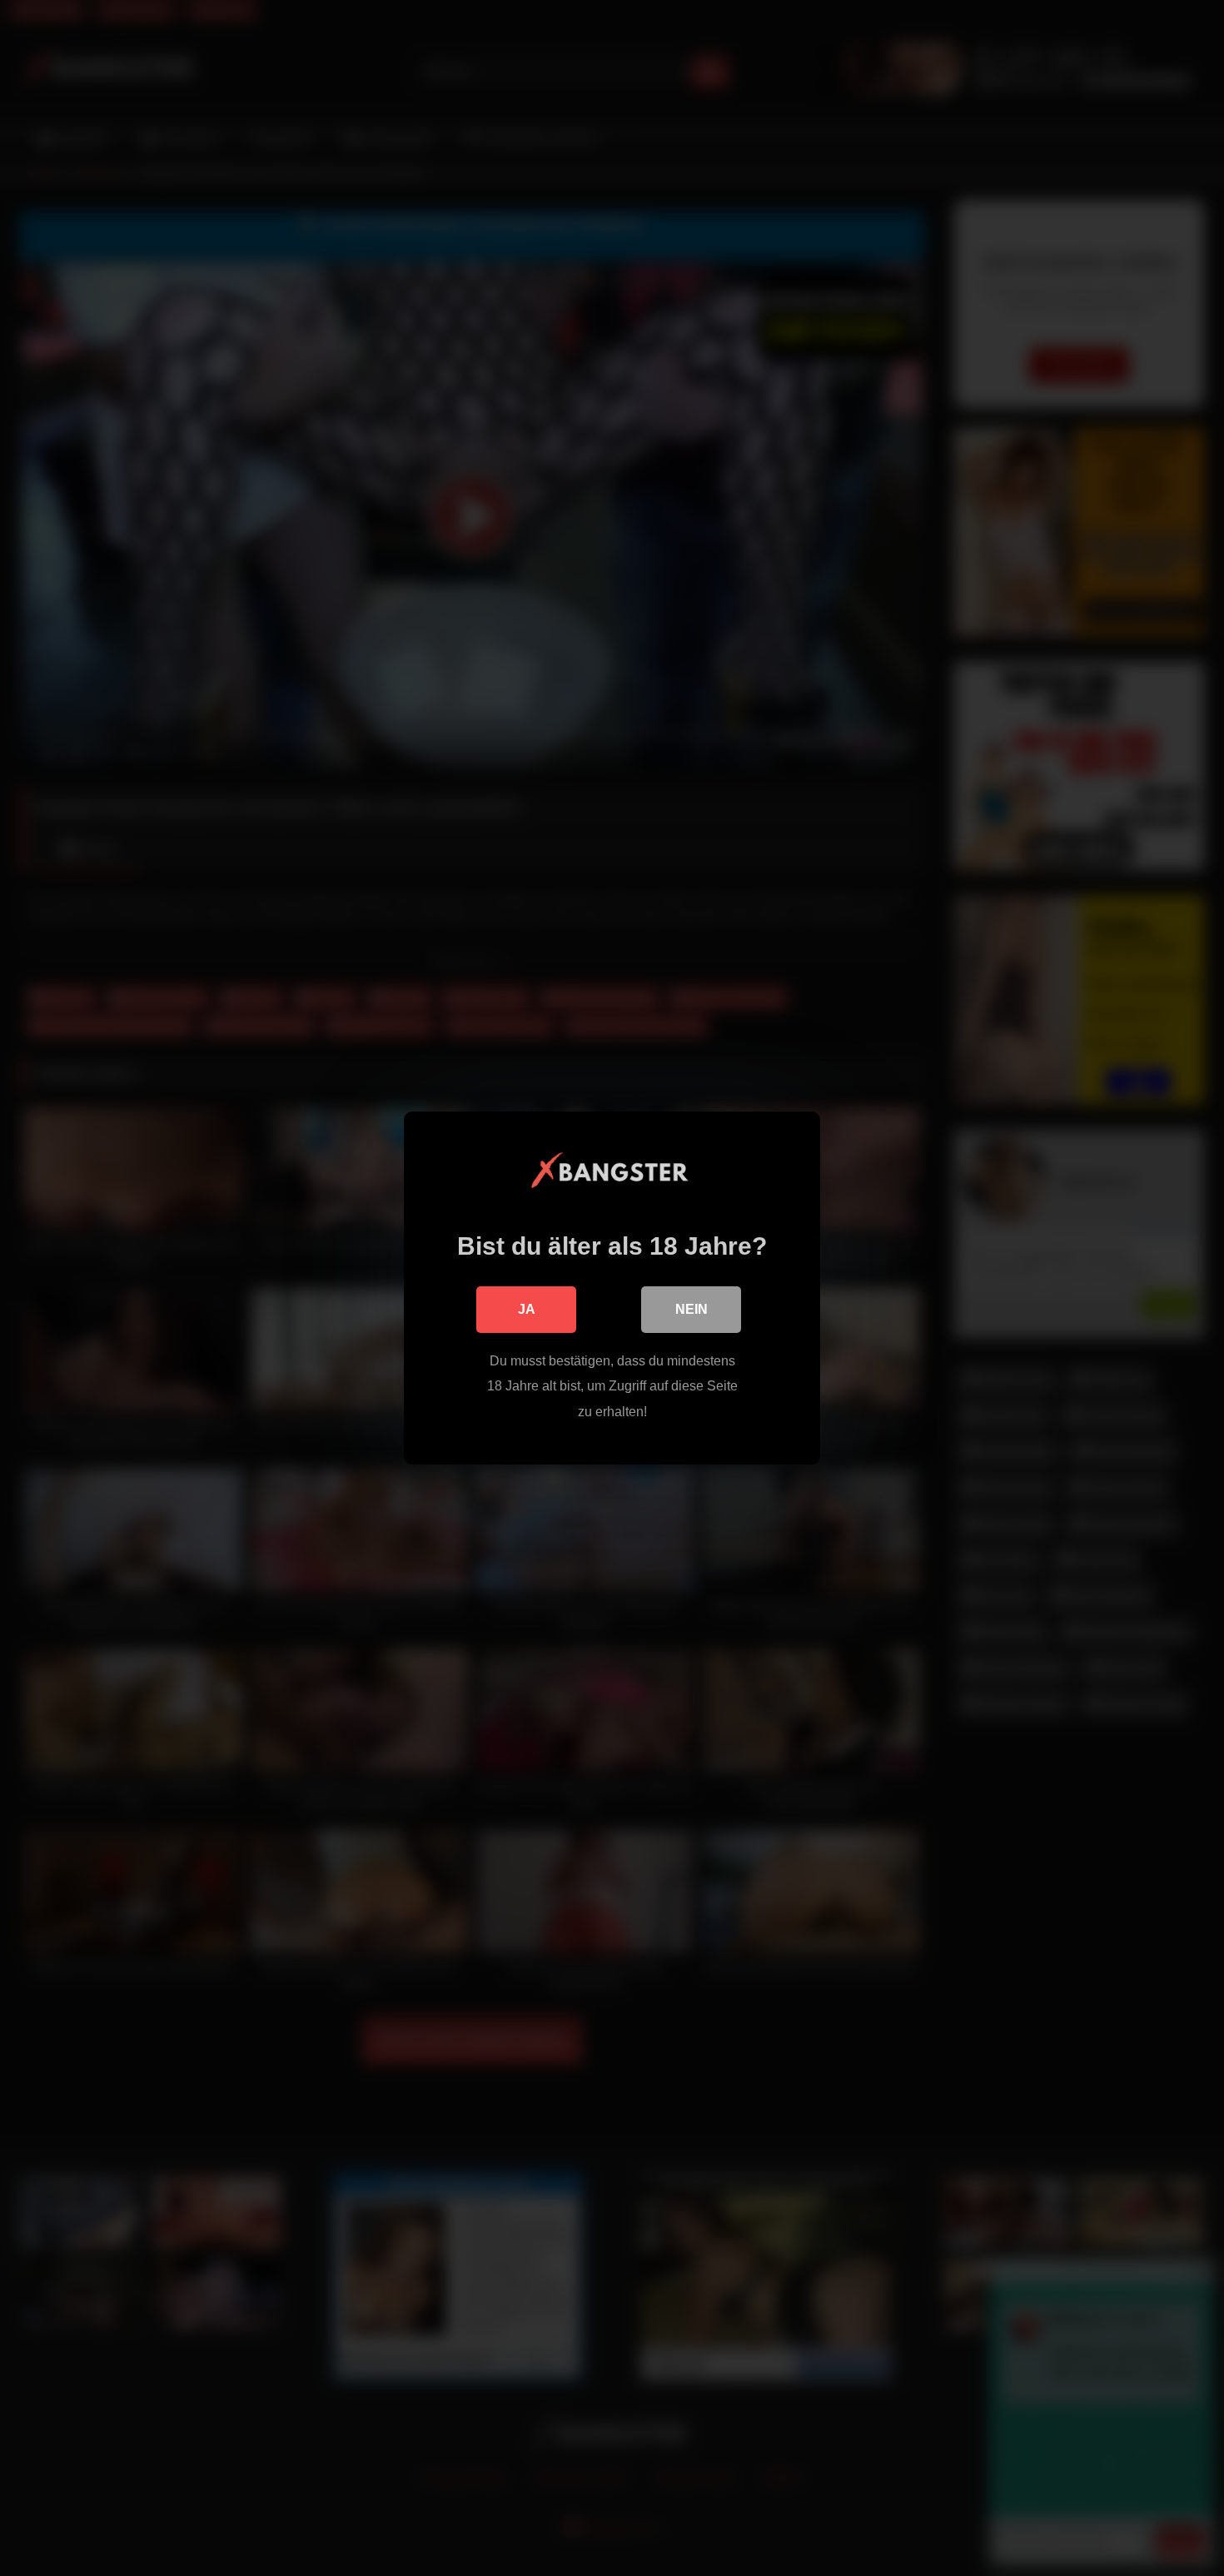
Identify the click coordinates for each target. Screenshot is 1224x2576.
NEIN (692, 1309)
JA (527, 1309)
